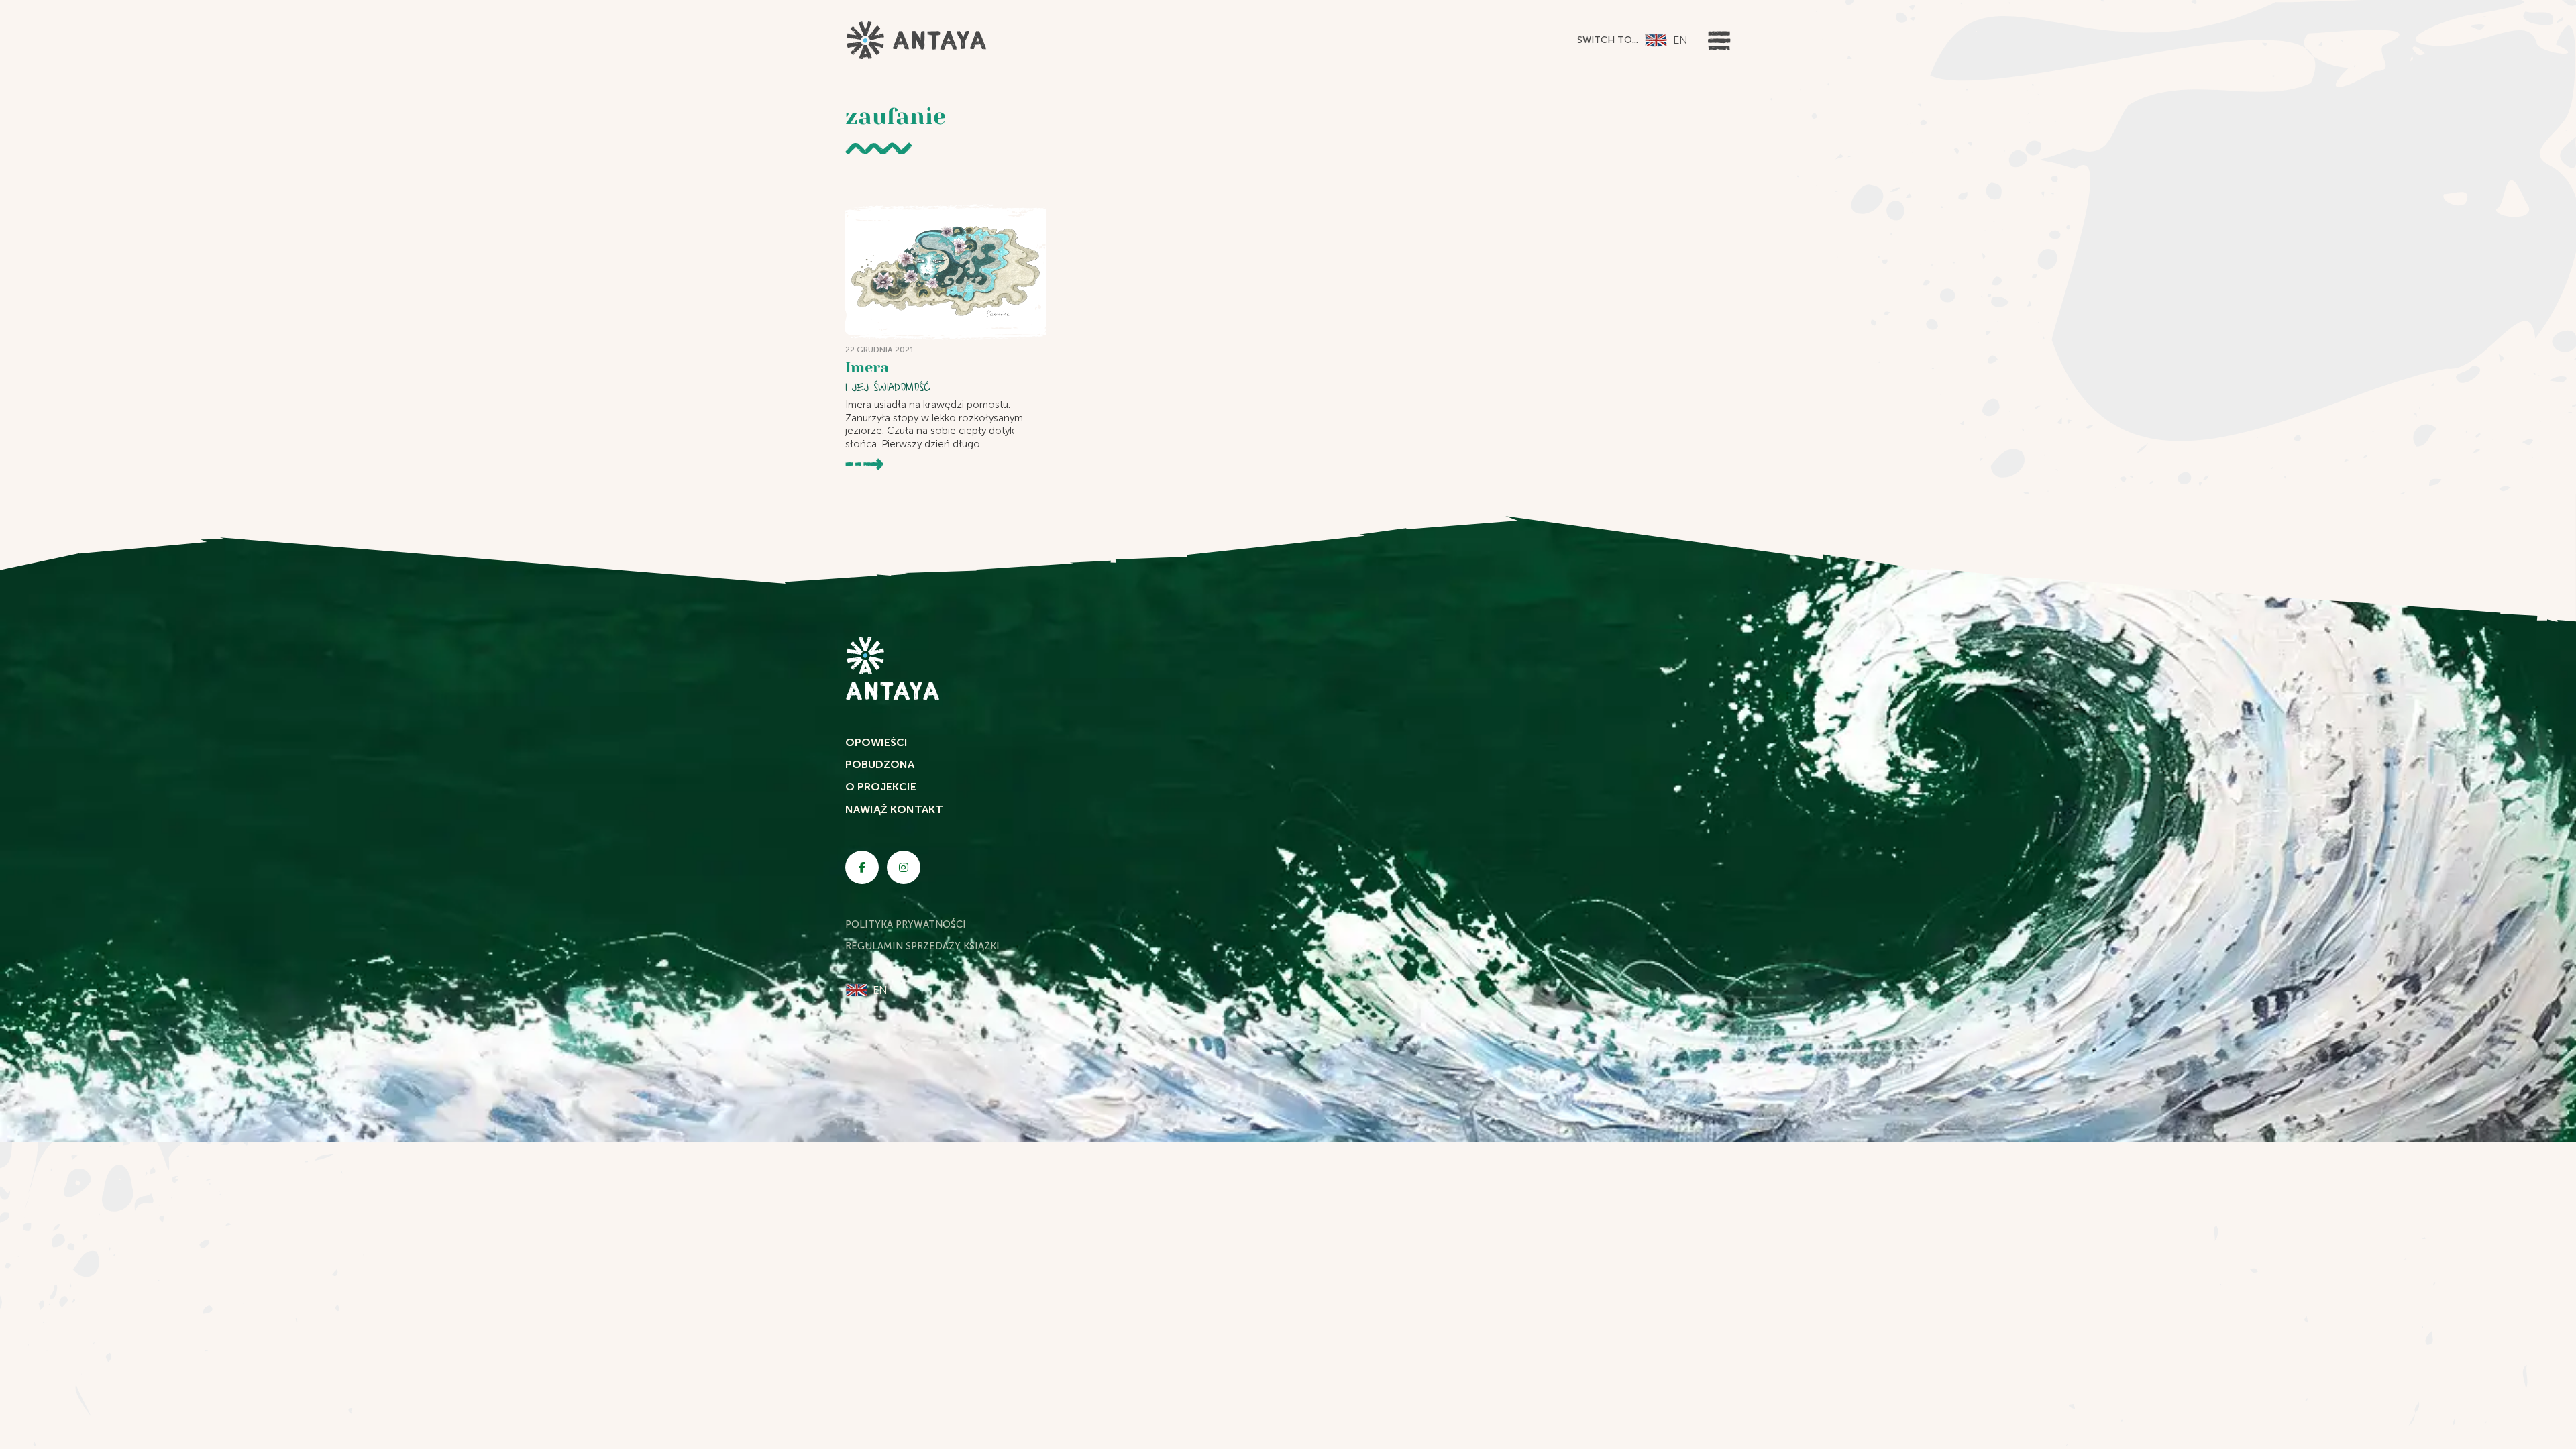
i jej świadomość (888, 387)
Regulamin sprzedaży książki (922, 946)
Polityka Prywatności (906, 924)
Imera (867, 367)
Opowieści (876, 742)
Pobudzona (880, 764)
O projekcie (881, 787)
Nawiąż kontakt (894, 809)
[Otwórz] (1719, 41)
